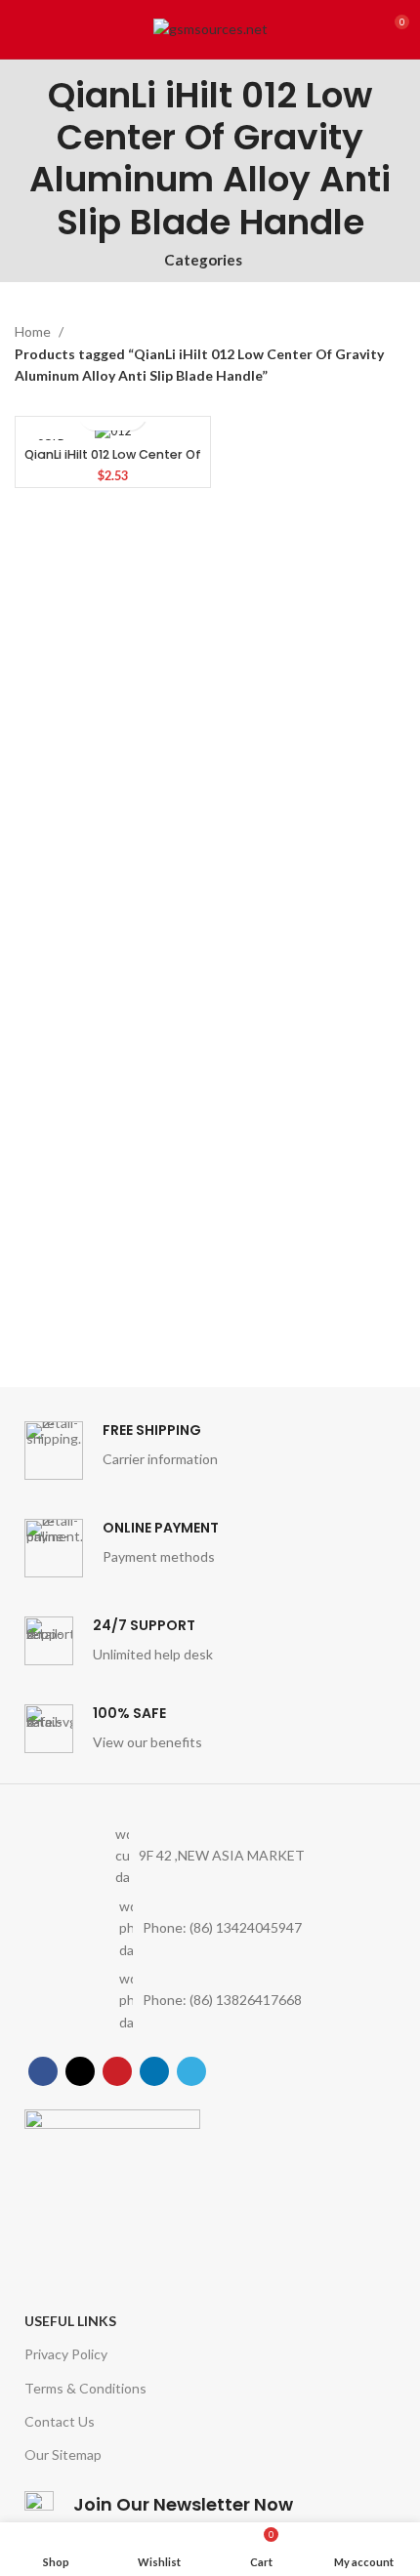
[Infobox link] (210, 1451)
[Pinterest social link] (117, 2071)
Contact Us (60, 2421)
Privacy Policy (66, 2354)
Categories (203, 260)
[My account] (357, 29)
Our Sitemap (63, 2454)
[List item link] (210, 1928)
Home (34, 331)
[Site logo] (210, 28)
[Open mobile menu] (22, 29)
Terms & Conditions (85, 2388)
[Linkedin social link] (154, 2071)
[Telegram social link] (191, 2071)
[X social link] (80, 2071)
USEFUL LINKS (70, 2321)
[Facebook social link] (43, 2071)
